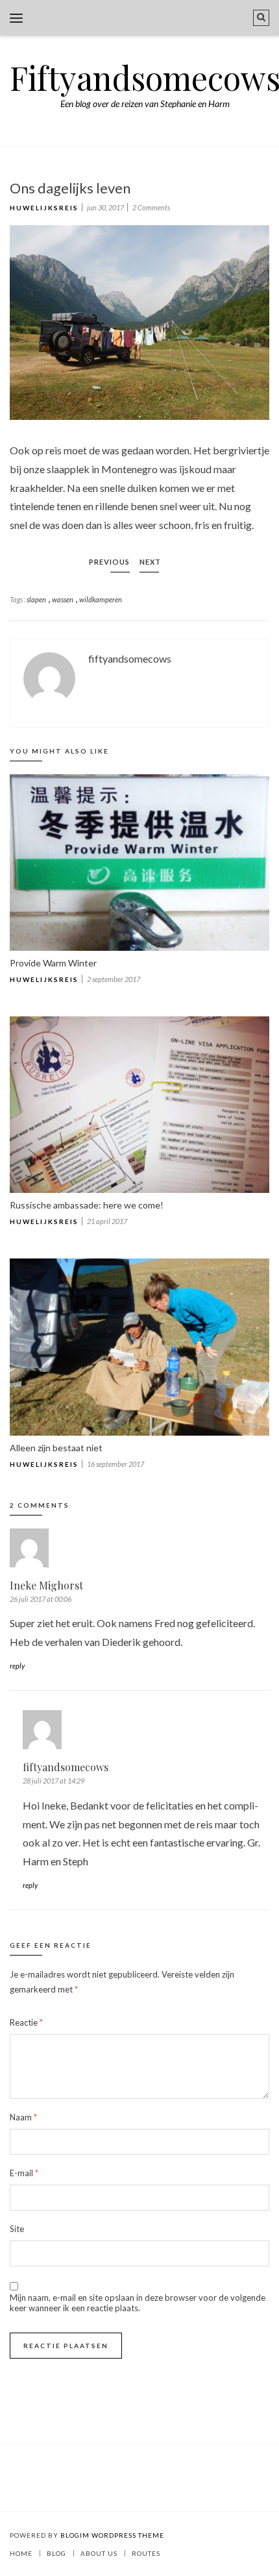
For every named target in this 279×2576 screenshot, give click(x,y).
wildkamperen (101, 599)
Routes (146, 2553)
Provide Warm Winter (53, 963)
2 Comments (151, 207)
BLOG (56, 2553)
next (150, 562)
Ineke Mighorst (46, 1585)
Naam (23, 2117)
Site (17, 2229)
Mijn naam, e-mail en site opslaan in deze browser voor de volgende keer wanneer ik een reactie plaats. (138, 2303)
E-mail (24, 2173)
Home (21, 2553)
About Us (99, 2553)
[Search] (261, 18)
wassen (63, 599)
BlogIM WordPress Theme (112, 2535)
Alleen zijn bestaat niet (56, 1448)
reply (17, 1666)
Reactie (26, 2022)
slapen (36, 599)
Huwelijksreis (44, 208)
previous (109, 562)
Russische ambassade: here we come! (87, 1205)
